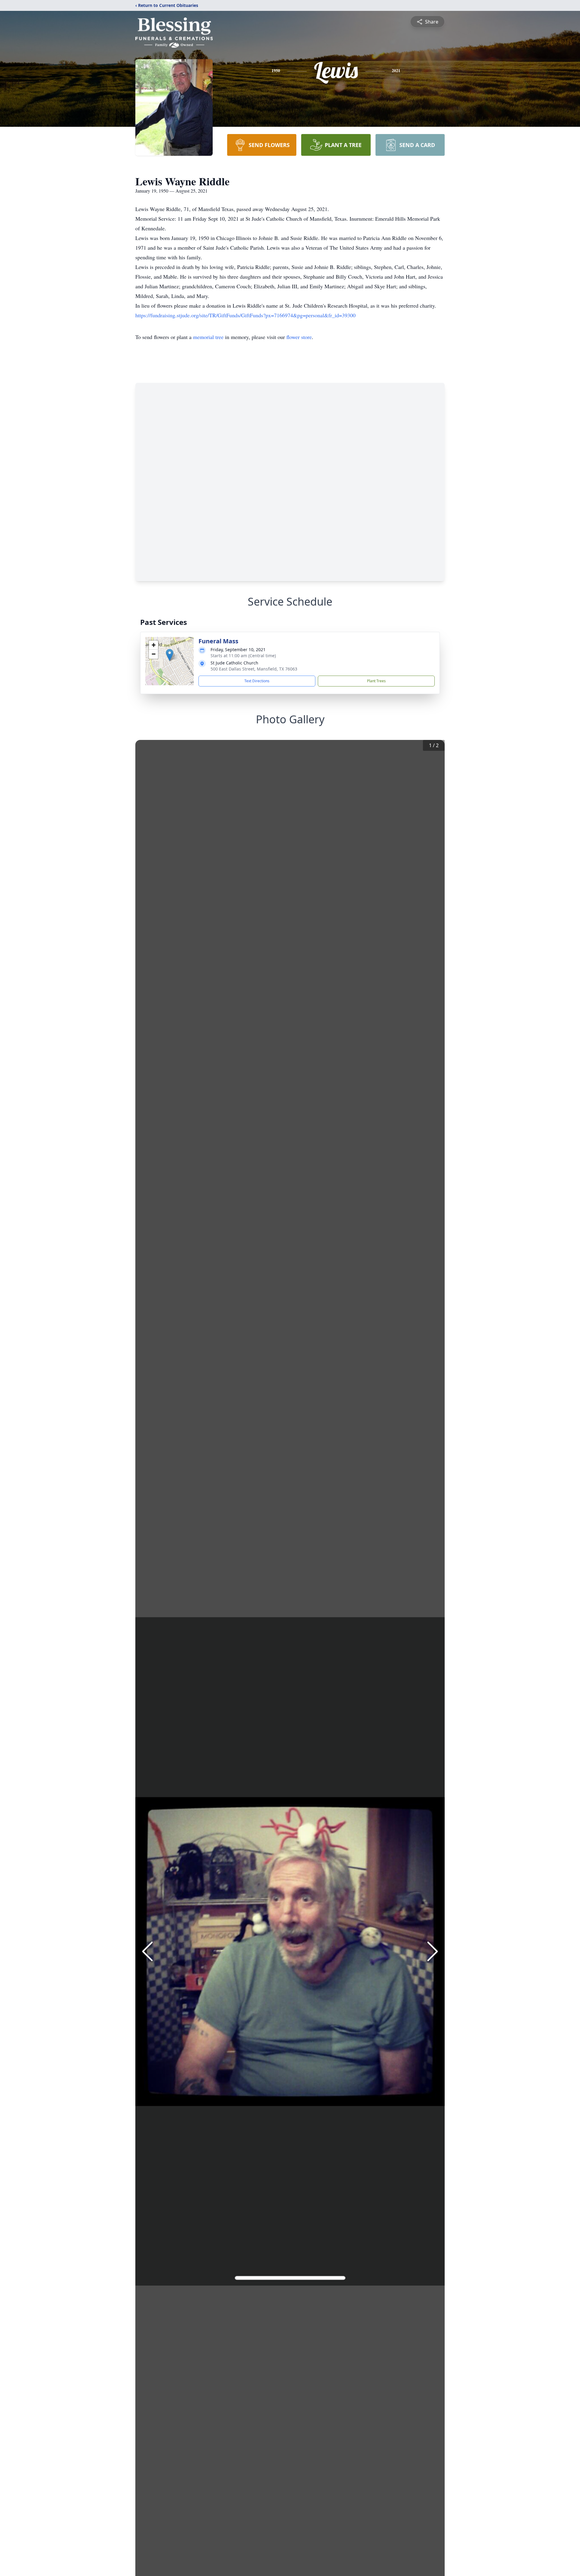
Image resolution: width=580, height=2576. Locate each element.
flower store (299, 337)
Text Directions (257, 681)
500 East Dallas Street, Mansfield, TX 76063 (254, 669)
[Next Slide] (433, 1951)
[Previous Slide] (147, 1951)
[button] (170, 655)
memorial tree (208, 337)
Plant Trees (376, 681)
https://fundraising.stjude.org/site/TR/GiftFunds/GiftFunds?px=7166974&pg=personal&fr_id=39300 (245, 315)
